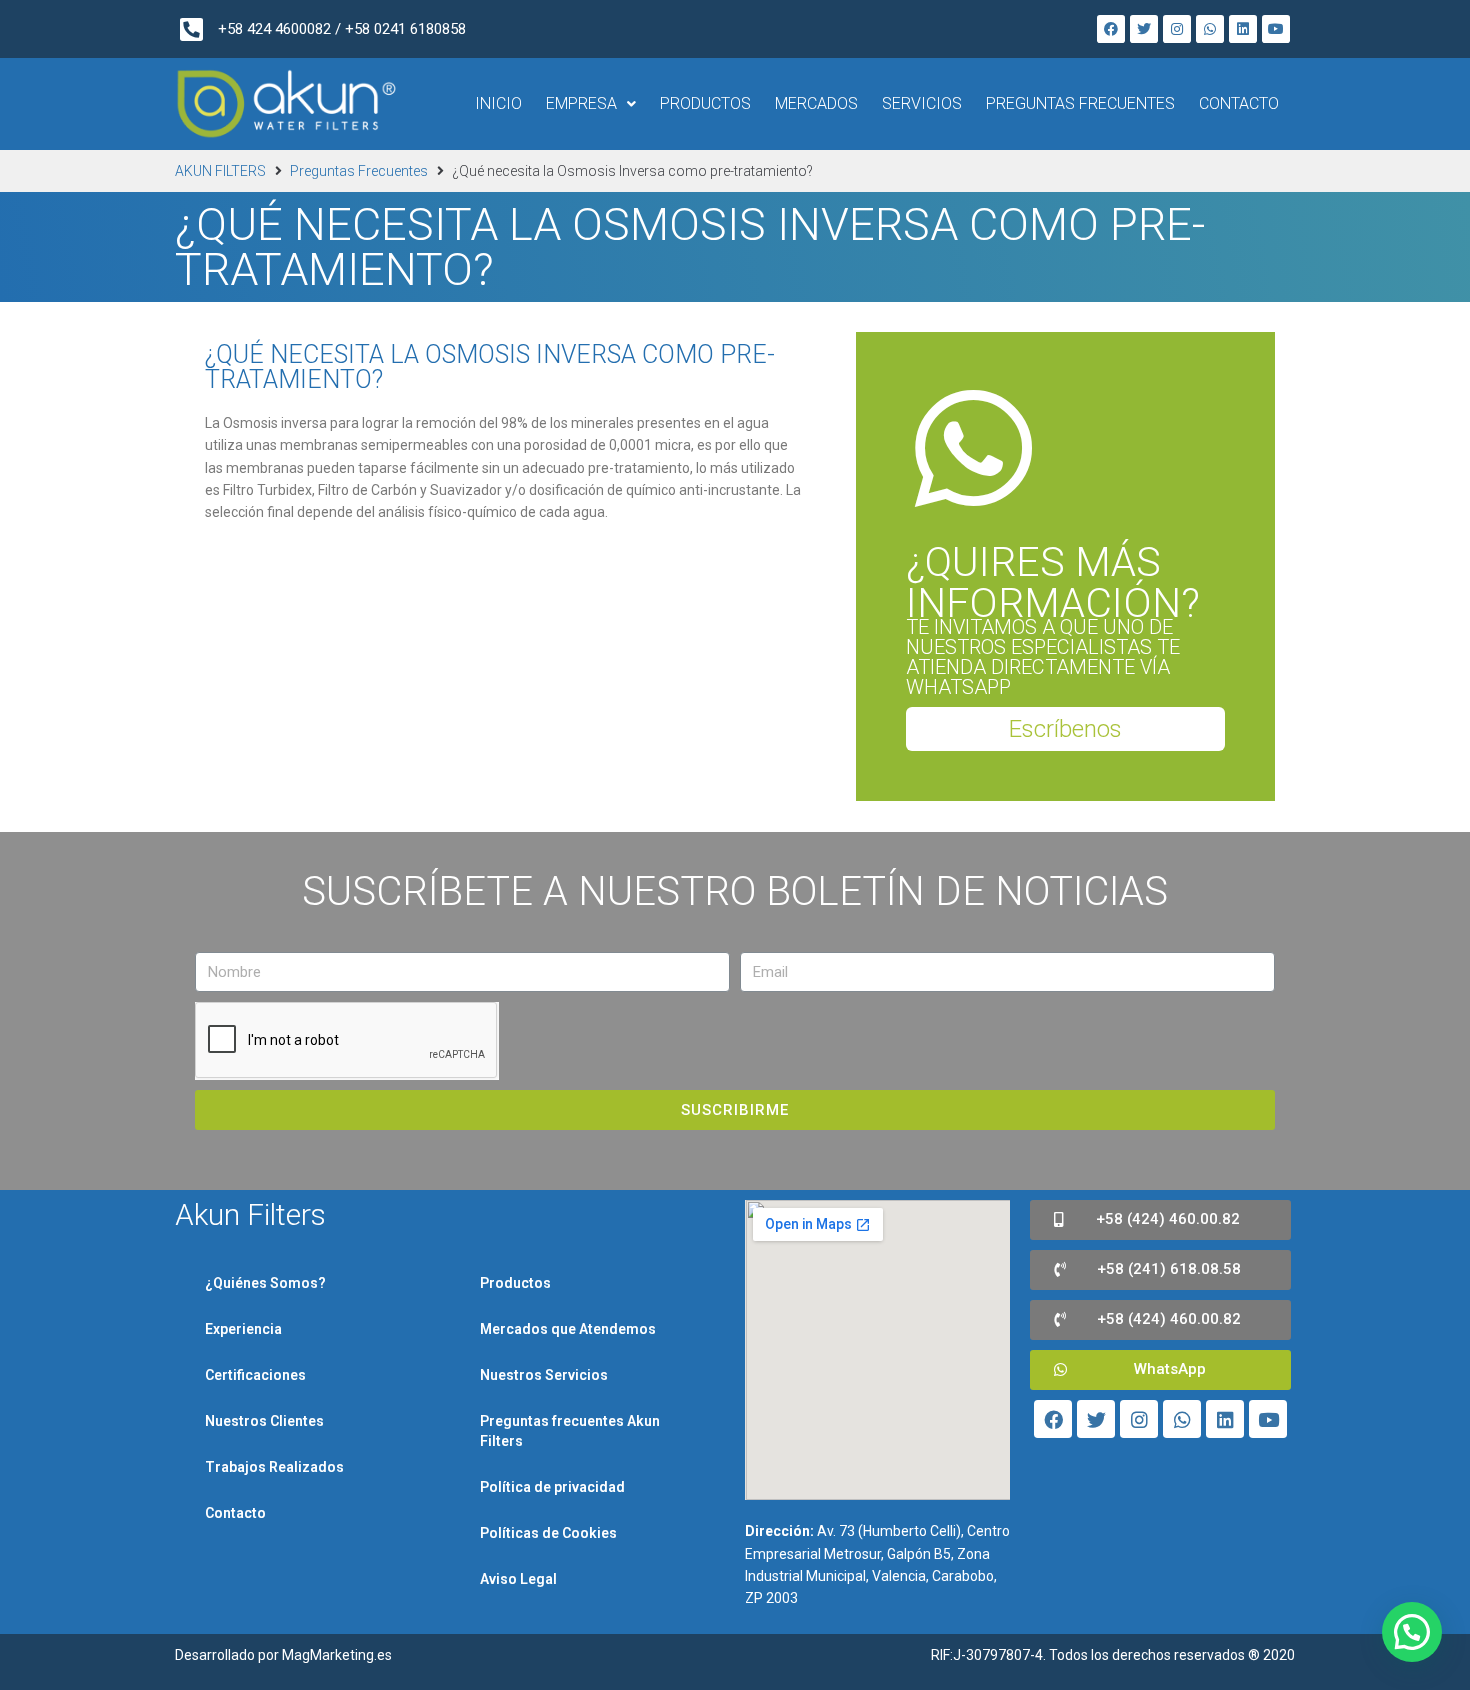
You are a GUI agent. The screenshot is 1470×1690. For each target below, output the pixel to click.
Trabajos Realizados (274, 1467)
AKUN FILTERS (220, 171)
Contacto (235, 1513)
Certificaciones (255, 1375)
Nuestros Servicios (544, 1375)
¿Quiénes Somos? (265, 1283)
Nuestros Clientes (264, 1421)
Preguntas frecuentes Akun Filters (570, 1431)
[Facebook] (1111, 29)
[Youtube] (1276, 29)
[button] (1065, 729)
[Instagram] (1177, 29)
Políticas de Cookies (548, 1533)
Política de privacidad (552, 1487)
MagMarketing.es (337, 1655)
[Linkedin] (1243, 29)
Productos (515, 1283)
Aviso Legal (518, 1579)
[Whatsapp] (1210, 29)
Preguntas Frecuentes (359, 171)
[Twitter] (1144, 29)
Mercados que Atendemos (568, 1329)
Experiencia (243, 1329)
